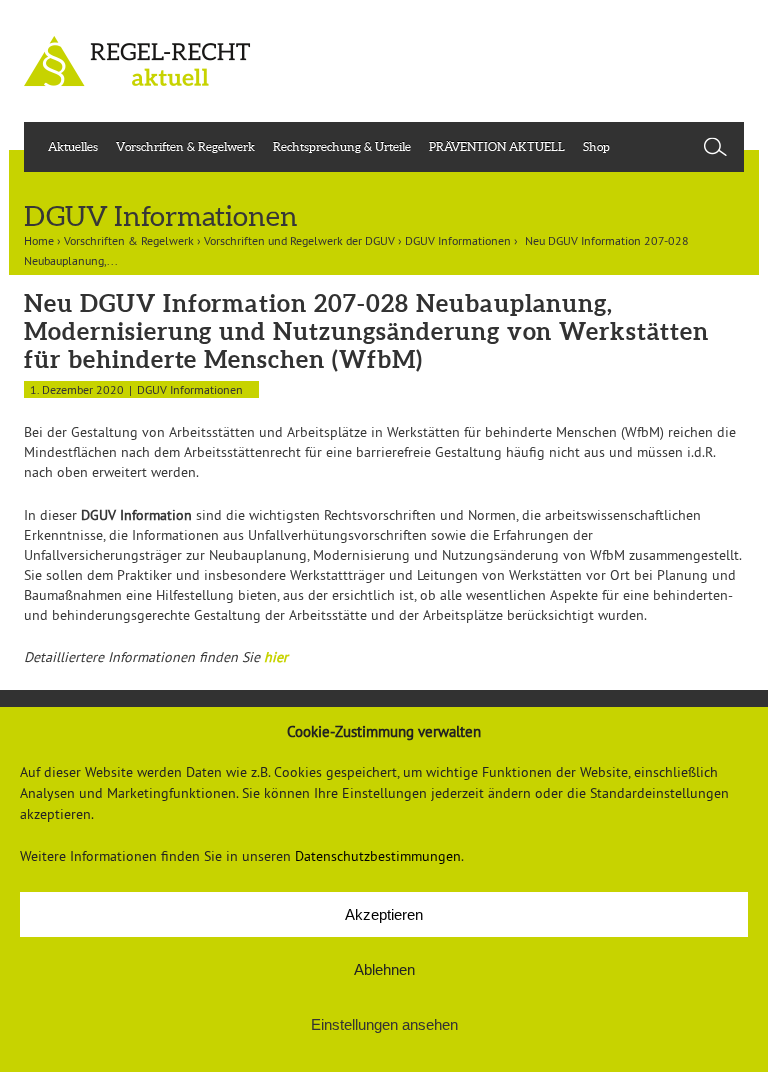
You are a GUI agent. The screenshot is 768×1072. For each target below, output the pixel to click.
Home (39, 240)
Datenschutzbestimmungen (378, 856)
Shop (596, 146)
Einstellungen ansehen (384, 1024)
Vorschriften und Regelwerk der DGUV (299, 240)
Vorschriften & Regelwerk (185, 146)
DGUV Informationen (458, 240)
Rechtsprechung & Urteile (342, 146)
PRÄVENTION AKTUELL (497, 146)
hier (276, 657)
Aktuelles (73, 146)
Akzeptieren (384, 914)
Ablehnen (384, 969)
